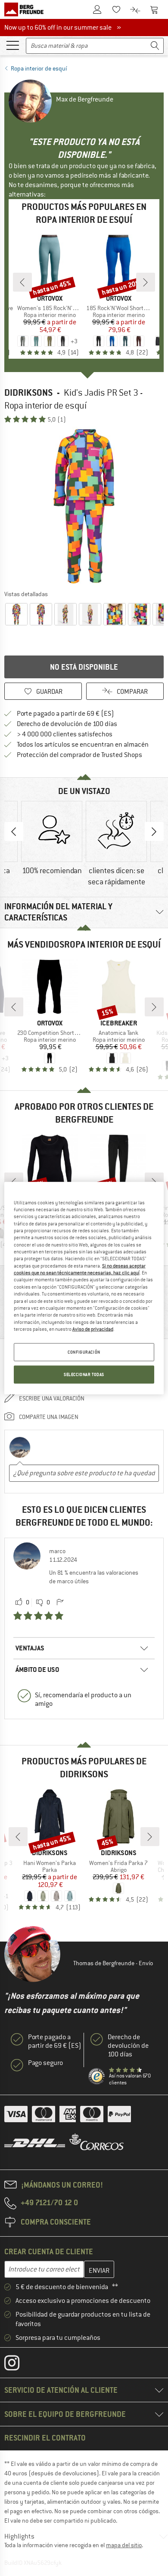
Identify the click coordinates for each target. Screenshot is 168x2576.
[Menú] (12, 45)
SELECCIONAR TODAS (84, 1374)
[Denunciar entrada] (60, 1603)
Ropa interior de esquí (39, 68)
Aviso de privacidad (93, 1329)
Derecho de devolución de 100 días (67, 724)
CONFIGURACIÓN (84, 1352)
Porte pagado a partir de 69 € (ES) (65, 714)
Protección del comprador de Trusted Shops (79, 755)
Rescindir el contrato (45, 2438)
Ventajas (30, 1648)
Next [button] (154, 831)
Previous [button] (14, 831)
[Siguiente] (146, 282)
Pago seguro (45, 2063)
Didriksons (28, 392)
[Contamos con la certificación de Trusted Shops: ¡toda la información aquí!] (97, 2077)
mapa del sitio (124, 2545)
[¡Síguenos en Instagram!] (18, 2365)
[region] (84, 1288)
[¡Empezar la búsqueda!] (155, 46)
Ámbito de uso (37, 1670)
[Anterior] (22, 282)
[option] (84, 506)
